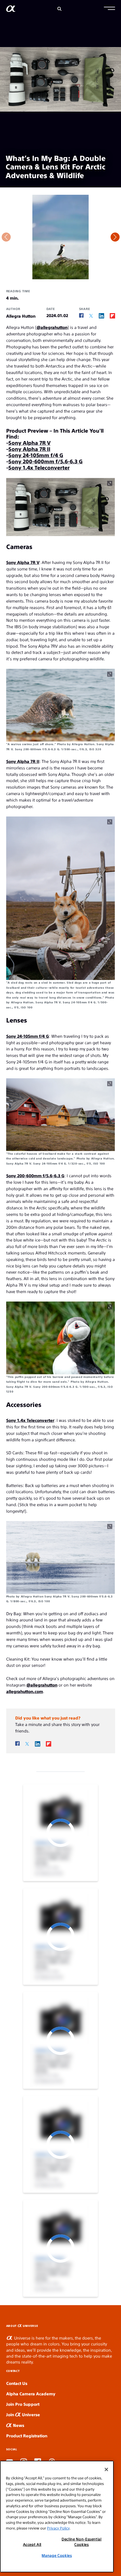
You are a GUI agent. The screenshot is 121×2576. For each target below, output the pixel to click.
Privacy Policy (58, 2528)
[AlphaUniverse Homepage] (11, 10)
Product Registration (27, 2436)
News (18, 2425)
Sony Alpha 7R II (29, 449)
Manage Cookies (57, 2555)
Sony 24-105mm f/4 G (36, 455)
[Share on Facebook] (81, 316)
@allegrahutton (52, 327)
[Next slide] (115, 237)
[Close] (106, 2469)
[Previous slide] (6, 237)
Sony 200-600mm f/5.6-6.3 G (46, 461)
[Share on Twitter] (91, 316)
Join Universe (23, 2414)
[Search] (60, 9)
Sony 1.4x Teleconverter (39, 467)
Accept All (32, 2544)
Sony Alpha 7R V (30, 442)
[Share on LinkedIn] (101, 316)
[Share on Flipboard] (112, 316)
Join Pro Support (23, 2404)
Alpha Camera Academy (31, 2394)
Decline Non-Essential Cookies (82, 2541)
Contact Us (17, 2383)
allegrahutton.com (25, 1691)
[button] (109, 9)
